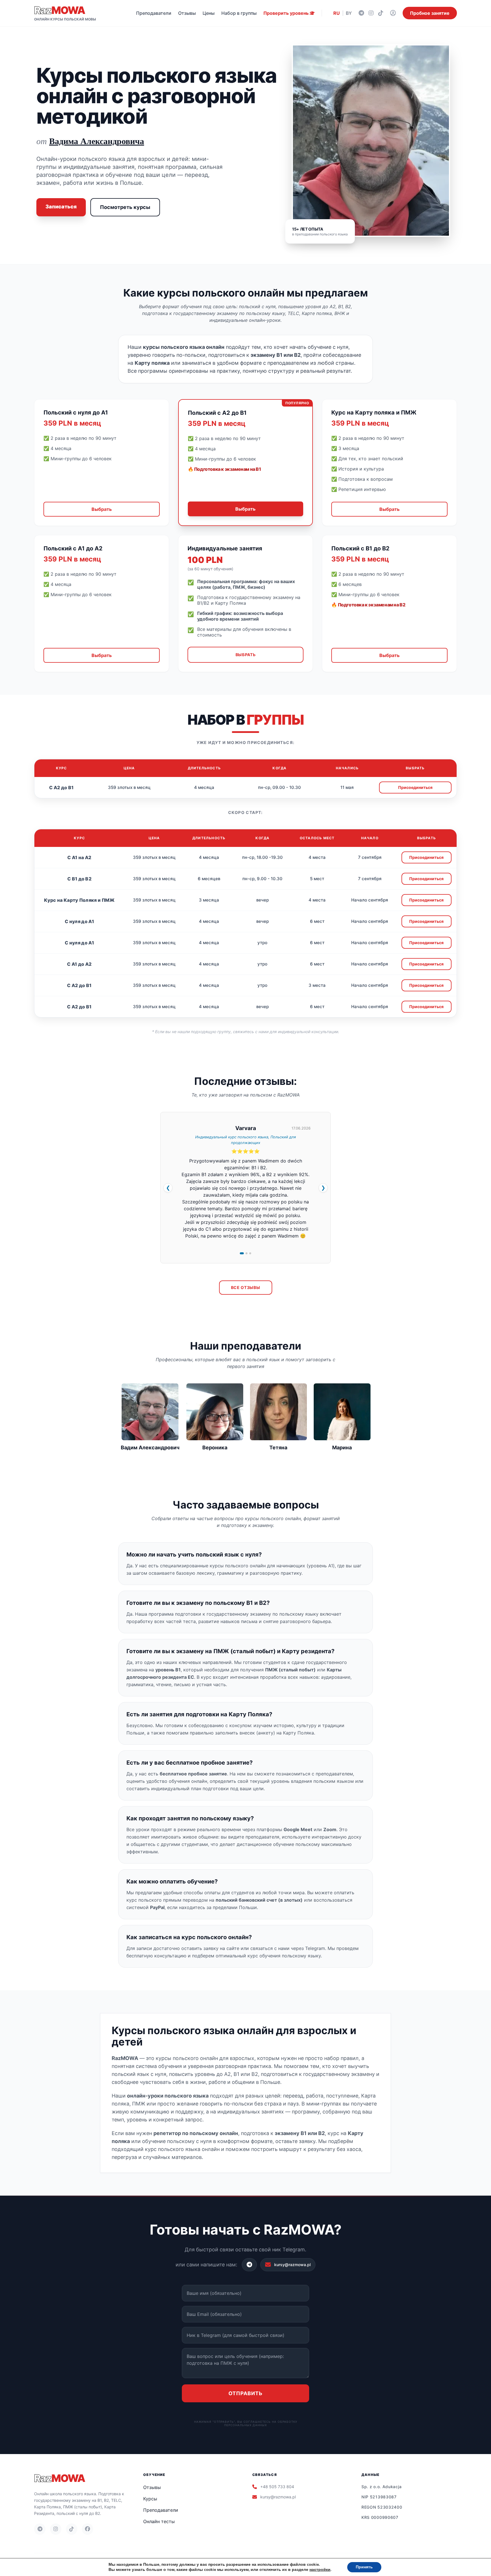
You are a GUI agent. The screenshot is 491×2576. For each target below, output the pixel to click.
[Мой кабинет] (393, 13)
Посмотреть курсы (125, 207)
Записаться (61, 207)
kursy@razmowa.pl (278, 2497)
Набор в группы (239, 13)
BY (349, 13)
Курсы (150, 2499)
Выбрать (102, 509)
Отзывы (187, 13)
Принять (364, 2567)
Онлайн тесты (159, 2521)
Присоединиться (415, 787)
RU (337, 13)
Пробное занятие (430, 13)
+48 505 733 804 (277, 2487)
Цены (209, 13)
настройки (320, 2570)
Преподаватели (154, 13)
